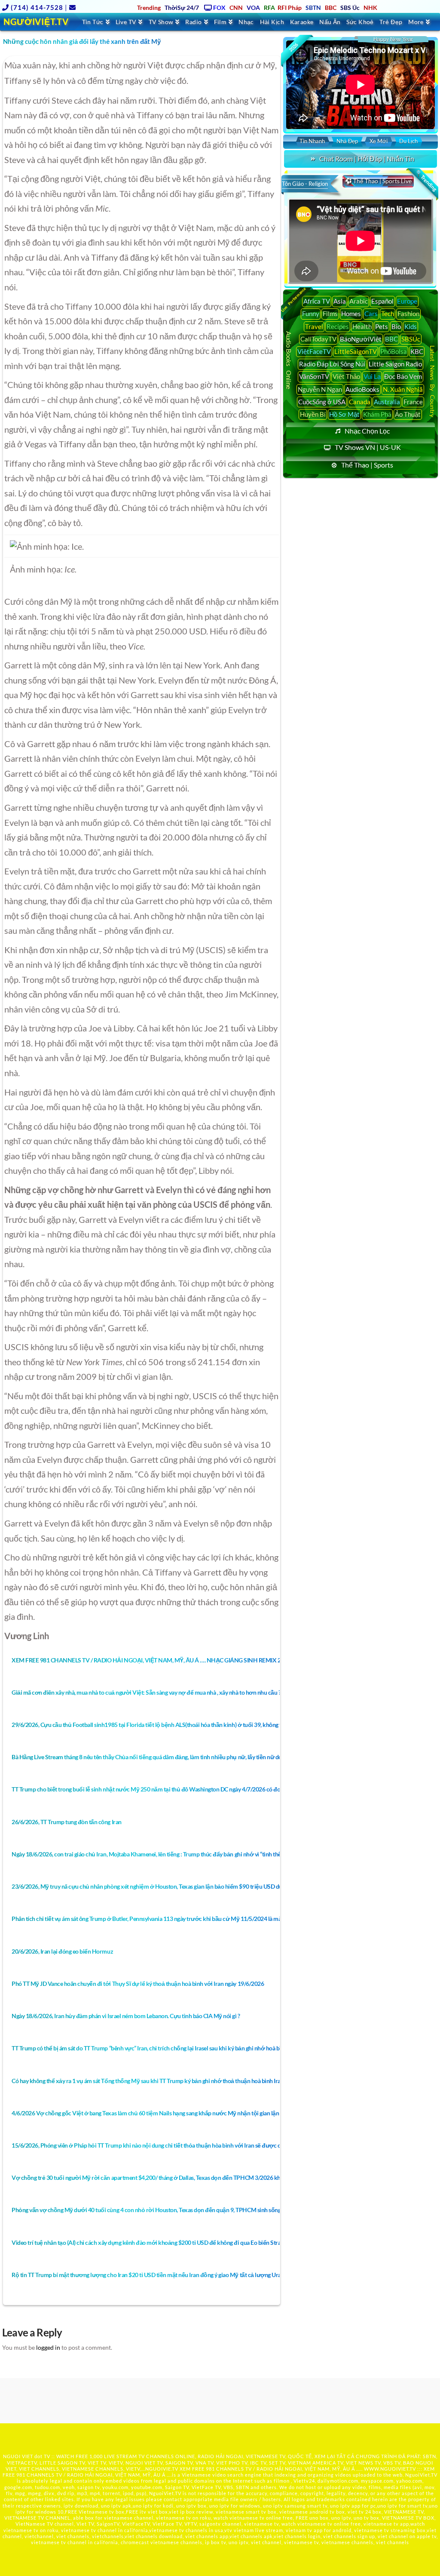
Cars (371, 314)
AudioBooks (362, 389)
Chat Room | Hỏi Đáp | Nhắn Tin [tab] (367, 158)
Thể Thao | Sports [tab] (367, 465)
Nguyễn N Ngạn (320, 389)
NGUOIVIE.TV (162, 2469)
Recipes (338, 326)
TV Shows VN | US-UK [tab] (368, 447)
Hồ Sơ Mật (344, 414)
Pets (382, 326)
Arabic (359, 301)
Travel (314, 326)
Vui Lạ (372, 376)
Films (330, 314)
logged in (48, 2347)
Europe (407, 301)
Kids (411, 326)
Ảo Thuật (408, 414)
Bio (396, 326)
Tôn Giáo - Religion (305, 184)
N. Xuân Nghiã (403, 389)
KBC (417, 351)
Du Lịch (408, 141)
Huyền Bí (313, 414)
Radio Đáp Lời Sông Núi (332, 364)
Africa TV (317, 301)
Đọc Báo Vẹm (403, 376)
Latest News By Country (432, 381)
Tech (388, 314)
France (413, 402)
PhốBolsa (394, 351)
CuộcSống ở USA (322, 402)
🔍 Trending (426, 181)
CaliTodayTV (318, 339)
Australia (387, 402)
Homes (351, 314)
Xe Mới (379, 141)
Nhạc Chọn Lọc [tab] (367, 431)
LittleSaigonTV (356, 351)
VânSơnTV (314, 376)
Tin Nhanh (312, 141)
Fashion (408, 314)
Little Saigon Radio (395, 364)
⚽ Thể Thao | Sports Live (378, 181)
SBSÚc (411, 339)
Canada (360, 402)
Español (382, 301)
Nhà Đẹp (347, 141)
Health (362, 326)
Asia (340, 301)
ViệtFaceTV (314, 351)
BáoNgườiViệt (361, 339)
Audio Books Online (289, 360)
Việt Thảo (346, 376)
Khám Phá (377, 414)
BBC (391, 339)
